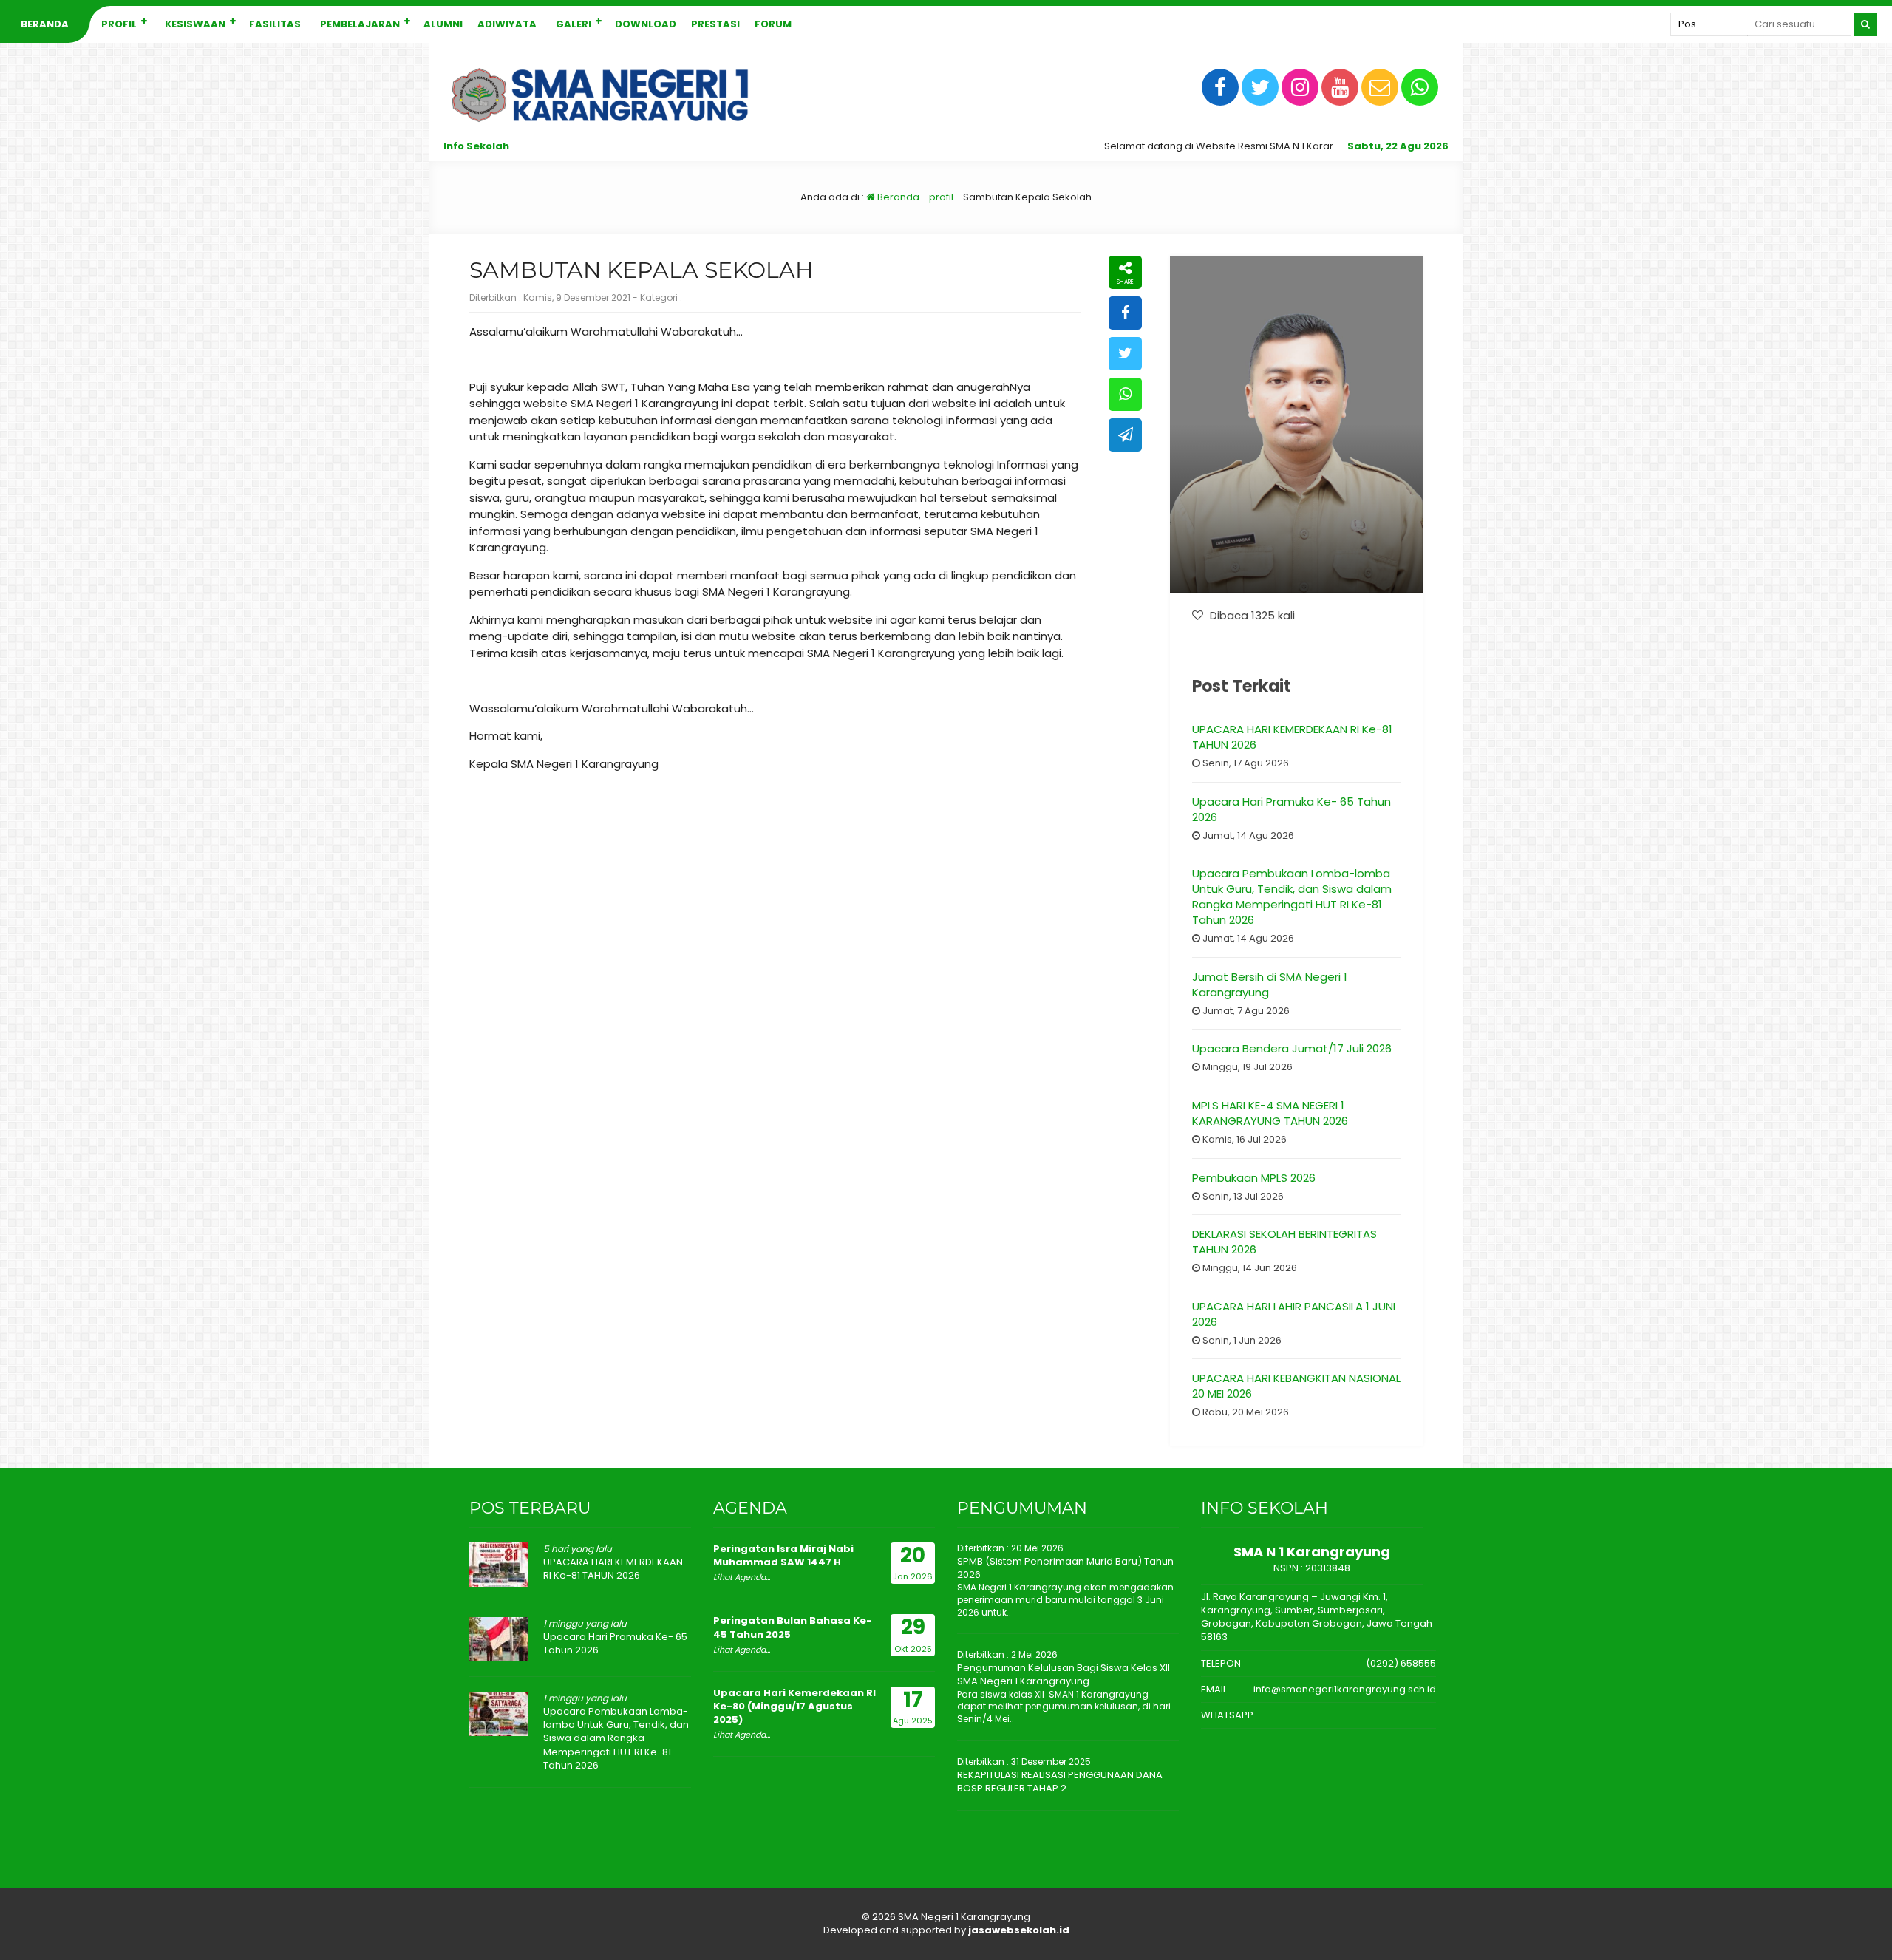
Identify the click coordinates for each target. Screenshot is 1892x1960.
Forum (773, 24)
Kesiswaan (195, 24)
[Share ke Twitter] (1125, 354)
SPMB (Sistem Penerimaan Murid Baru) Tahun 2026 (1065, 1568)
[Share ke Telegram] (1125, 435)
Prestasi (715, 24)
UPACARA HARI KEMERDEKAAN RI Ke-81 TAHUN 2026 (613, 1569)
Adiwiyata (507, 24)
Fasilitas (275, 24)
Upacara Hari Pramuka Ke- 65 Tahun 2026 (615, 1643)
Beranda (45, 24)
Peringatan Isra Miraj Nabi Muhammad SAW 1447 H (783, 1555)
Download (646, 24)
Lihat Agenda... (742, 1577)
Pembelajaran (360, 24)
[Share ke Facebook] (1125, 313)
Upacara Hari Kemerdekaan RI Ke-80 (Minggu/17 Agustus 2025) (794, 1706)
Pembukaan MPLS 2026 (1254, 1178)
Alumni (443, 24)
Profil (119, 24)
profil (941, 197)
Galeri (574, 24)
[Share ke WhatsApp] (1125, 394)
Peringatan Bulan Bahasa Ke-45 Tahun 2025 (793, 1627)
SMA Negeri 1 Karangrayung (964, 1917)
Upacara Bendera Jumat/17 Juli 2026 (1292, 1048)
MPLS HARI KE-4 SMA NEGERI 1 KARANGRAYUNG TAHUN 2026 (1270, 1113)
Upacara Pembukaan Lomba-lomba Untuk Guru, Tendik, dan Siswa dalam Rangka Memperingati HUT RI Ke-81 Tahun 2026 (1292, 896)
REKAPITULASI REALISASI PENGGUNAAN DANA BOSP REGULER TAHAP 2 (1060, 1782)
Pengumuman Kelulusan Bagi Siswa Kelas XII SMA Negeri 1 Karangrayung (1064, 1674)
